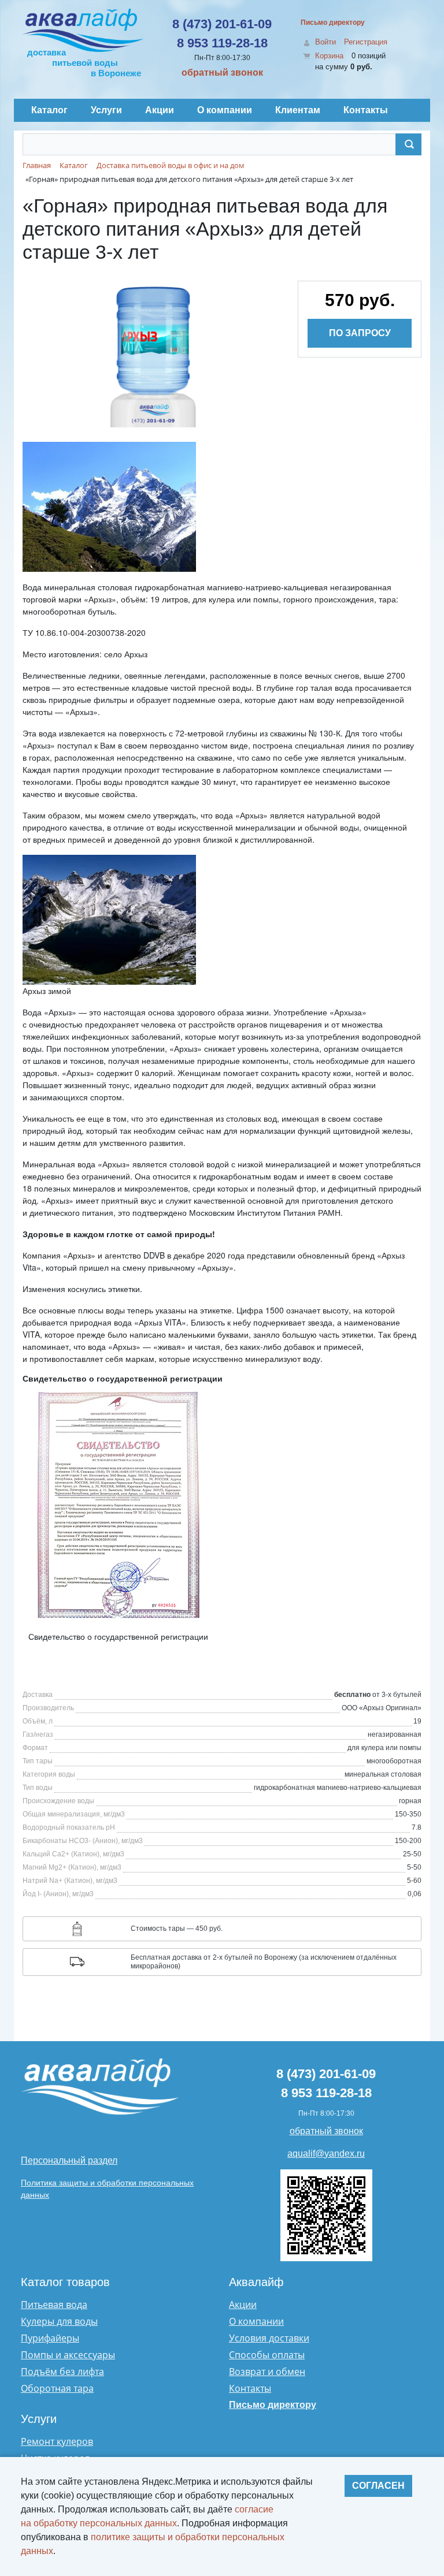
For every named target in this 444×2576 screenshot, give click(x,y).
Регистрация (366, 42)
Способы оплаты (267, 2355)
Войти (325, 42)
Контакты (250, 2388)
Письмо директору (333, 23)
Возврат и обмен (267, 2372)
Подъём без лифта (62, 2372)
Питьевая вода (54, 2305)
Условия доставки (269, 2338)
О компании (256, 2321)
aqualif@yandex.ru (326, 2154)
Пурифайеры (50, 2338)
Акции (243, 2305)
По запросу (360, 333)
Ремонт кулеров (57, 2441)
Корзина (329, 56)
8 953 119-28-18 (222, 43)
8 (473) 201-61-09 (222, 24)
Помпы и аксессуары (68, 2355)
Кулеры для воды (59, 2321)
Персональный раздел (69, 2160)
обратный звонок (222, 72)
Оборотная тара (57, 2388)
